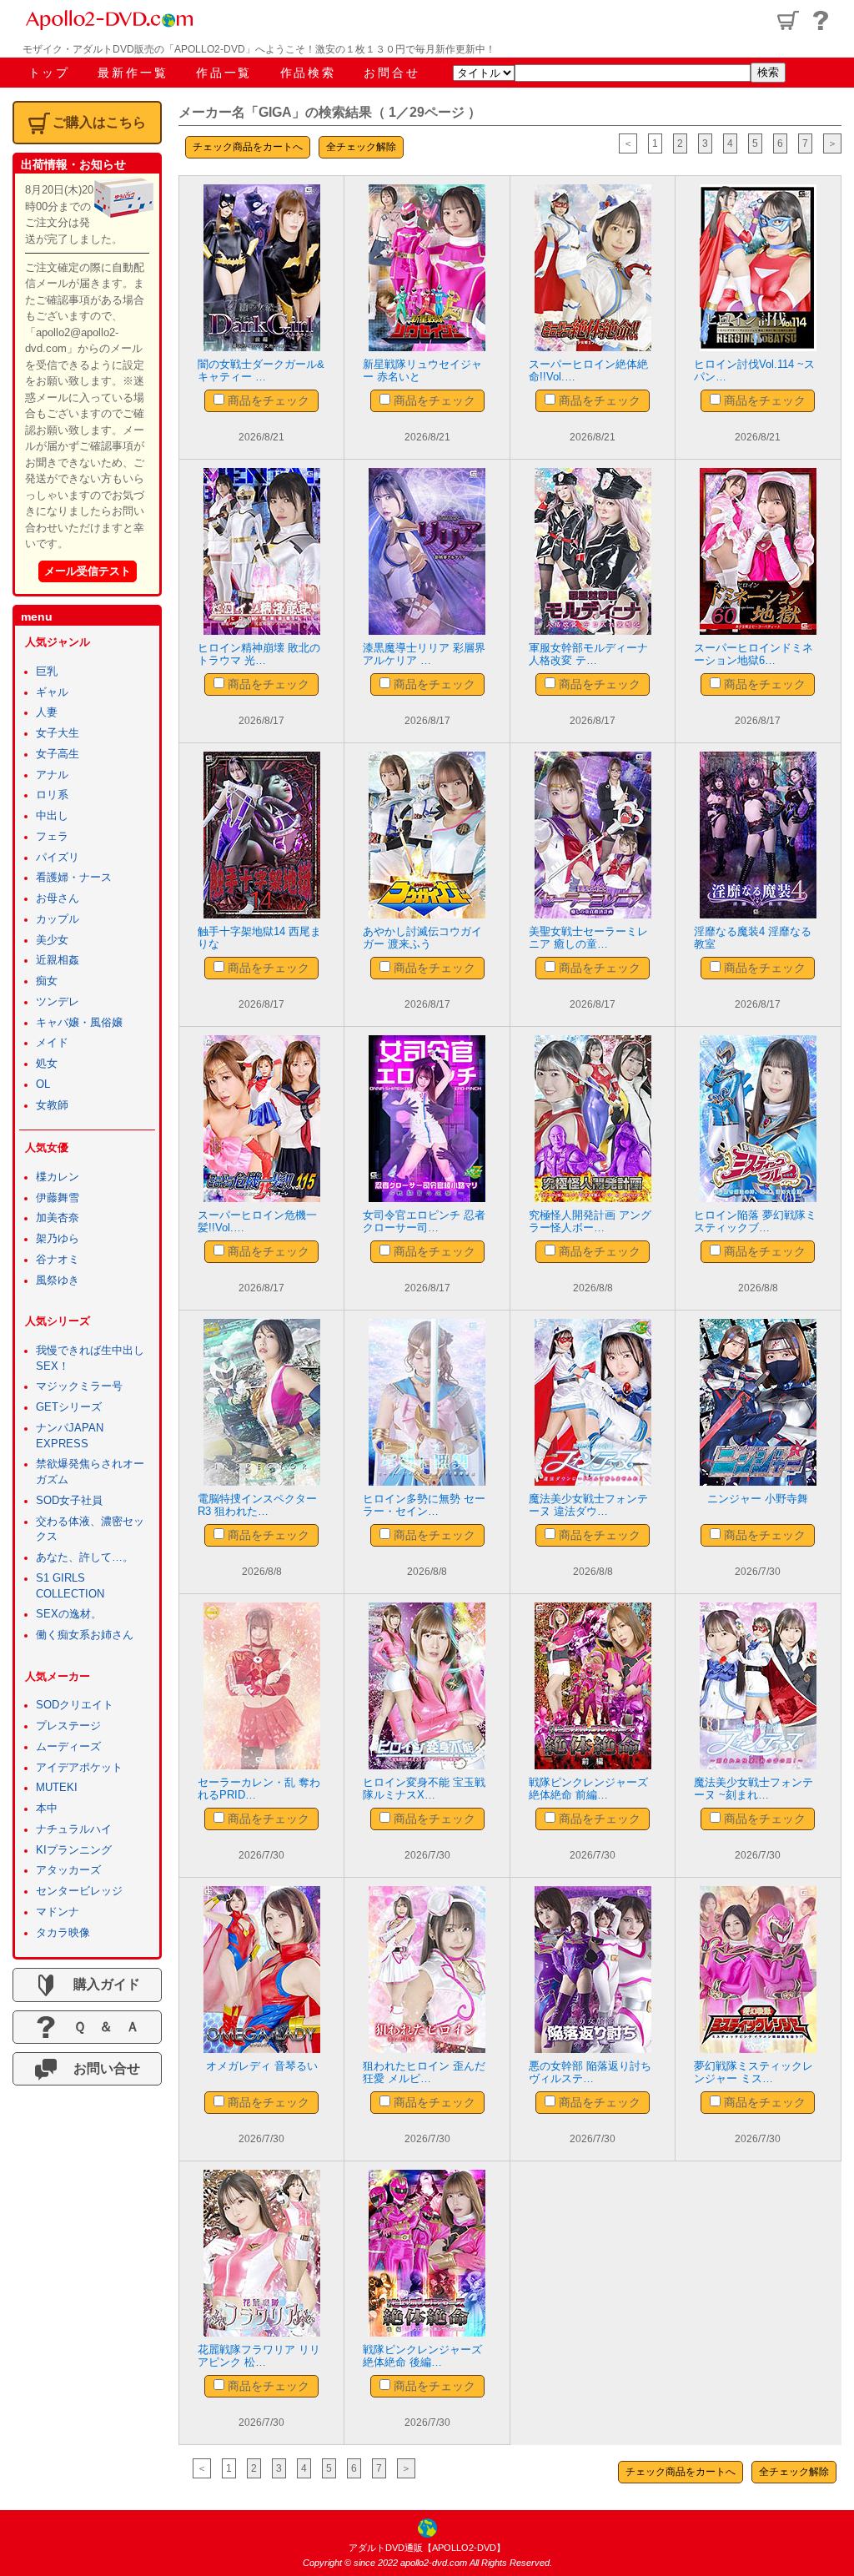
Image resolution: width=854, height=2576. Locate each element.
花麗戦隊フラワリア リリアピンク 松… (259, 2356)
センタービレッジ (79, 1891)
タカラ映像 (63, 1933)
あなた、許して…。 (85, 1557)
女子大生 (58, 733)
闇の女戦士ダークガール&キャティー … (261, 371)
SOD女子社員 (69, 1501)
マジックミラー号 (79, 1386)
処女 (47, 1064)
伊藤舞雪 (58, 1198)
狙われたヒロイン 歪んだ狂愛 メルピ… (424, 2073)
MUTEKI (57, 1788)
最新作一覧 (133, 73)
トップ (49, 73)
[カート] (788, 20)
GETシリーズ (69, 1407)
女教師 (52, 1105)
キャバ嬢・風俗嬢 (79, 1023)
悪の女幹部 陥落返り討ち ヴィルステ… (590, 2073)
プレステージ (68, 1726)
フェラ (52, 837)
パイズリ (58, 858)
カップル (58, 919)
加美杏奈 (58, 1218)
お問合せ (392, 73)
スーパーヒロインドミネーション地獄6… (754, 654)
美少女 (52, 940)
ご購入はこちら (99, 122)
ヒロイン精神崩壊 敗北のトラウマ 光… (259, 654)
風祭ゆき (58, 1280)
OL (43, 1084)
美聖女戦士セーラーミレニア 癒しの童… (588, 938)
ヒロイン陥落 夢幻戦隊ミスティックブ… (755, 1222)
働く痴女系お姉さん (85, 1635)
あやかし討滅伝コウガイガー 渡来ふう (422, 938)
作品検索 (308, 73)
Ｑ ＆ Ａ (100, 2027)
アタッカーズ (68, 1870)
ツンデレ (58, 1002)
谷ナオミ (58, 1260)
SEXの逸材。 (69, 1614)
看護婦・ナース (74, 878)
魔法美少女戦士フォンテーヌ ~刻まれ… (754, 1789)
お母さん (58, 898)
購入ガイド (100, 1984)
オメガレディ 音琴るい (262, 2066)
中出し (52, 816)
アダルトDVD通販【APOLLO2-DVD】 (427, 2548)
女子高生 (58, 754)
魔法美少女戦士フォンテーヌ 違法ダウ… (588, 1505)
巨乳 (47, 672)
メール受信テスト (88, 571)
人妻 (47, 712)
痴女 (47, 981)
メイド (52, 1043)
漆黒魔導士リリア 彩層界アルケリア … (424, 654)
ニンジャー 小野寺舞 (758, 1499)
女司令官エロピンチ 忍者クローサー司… (424, 1222)
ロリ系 (52, 795)
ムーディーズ (68, 1747)
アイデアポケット (79, 1768)
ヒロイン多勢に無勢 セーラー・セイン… (424, 1505)
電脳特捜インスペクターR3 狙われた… (257, 1505)
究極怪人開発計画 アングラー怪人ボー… (590, 1222)
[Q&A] (821, 20)
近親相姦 (58, 960)
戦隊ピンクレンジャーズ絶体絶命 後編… (422, 2356)
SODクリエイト (75, 1705)
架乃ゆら (58, 1239)
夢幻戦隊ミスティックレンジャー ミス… (754, 2073)
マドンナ (58, 1912)
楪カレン (58, 1177)
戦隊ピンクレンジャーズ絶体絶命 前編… (588, 1789)
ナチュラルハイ (74, 1829)
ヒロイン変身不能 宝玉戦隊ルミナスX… (424, 1789)
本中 (47, 1809)
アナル (52, 775)
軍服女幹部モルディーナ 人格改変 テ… (588, 654)
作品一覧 (224, 73)
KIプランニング (74, 1850)
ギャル (52, 692)
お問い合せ (100, 2068)
